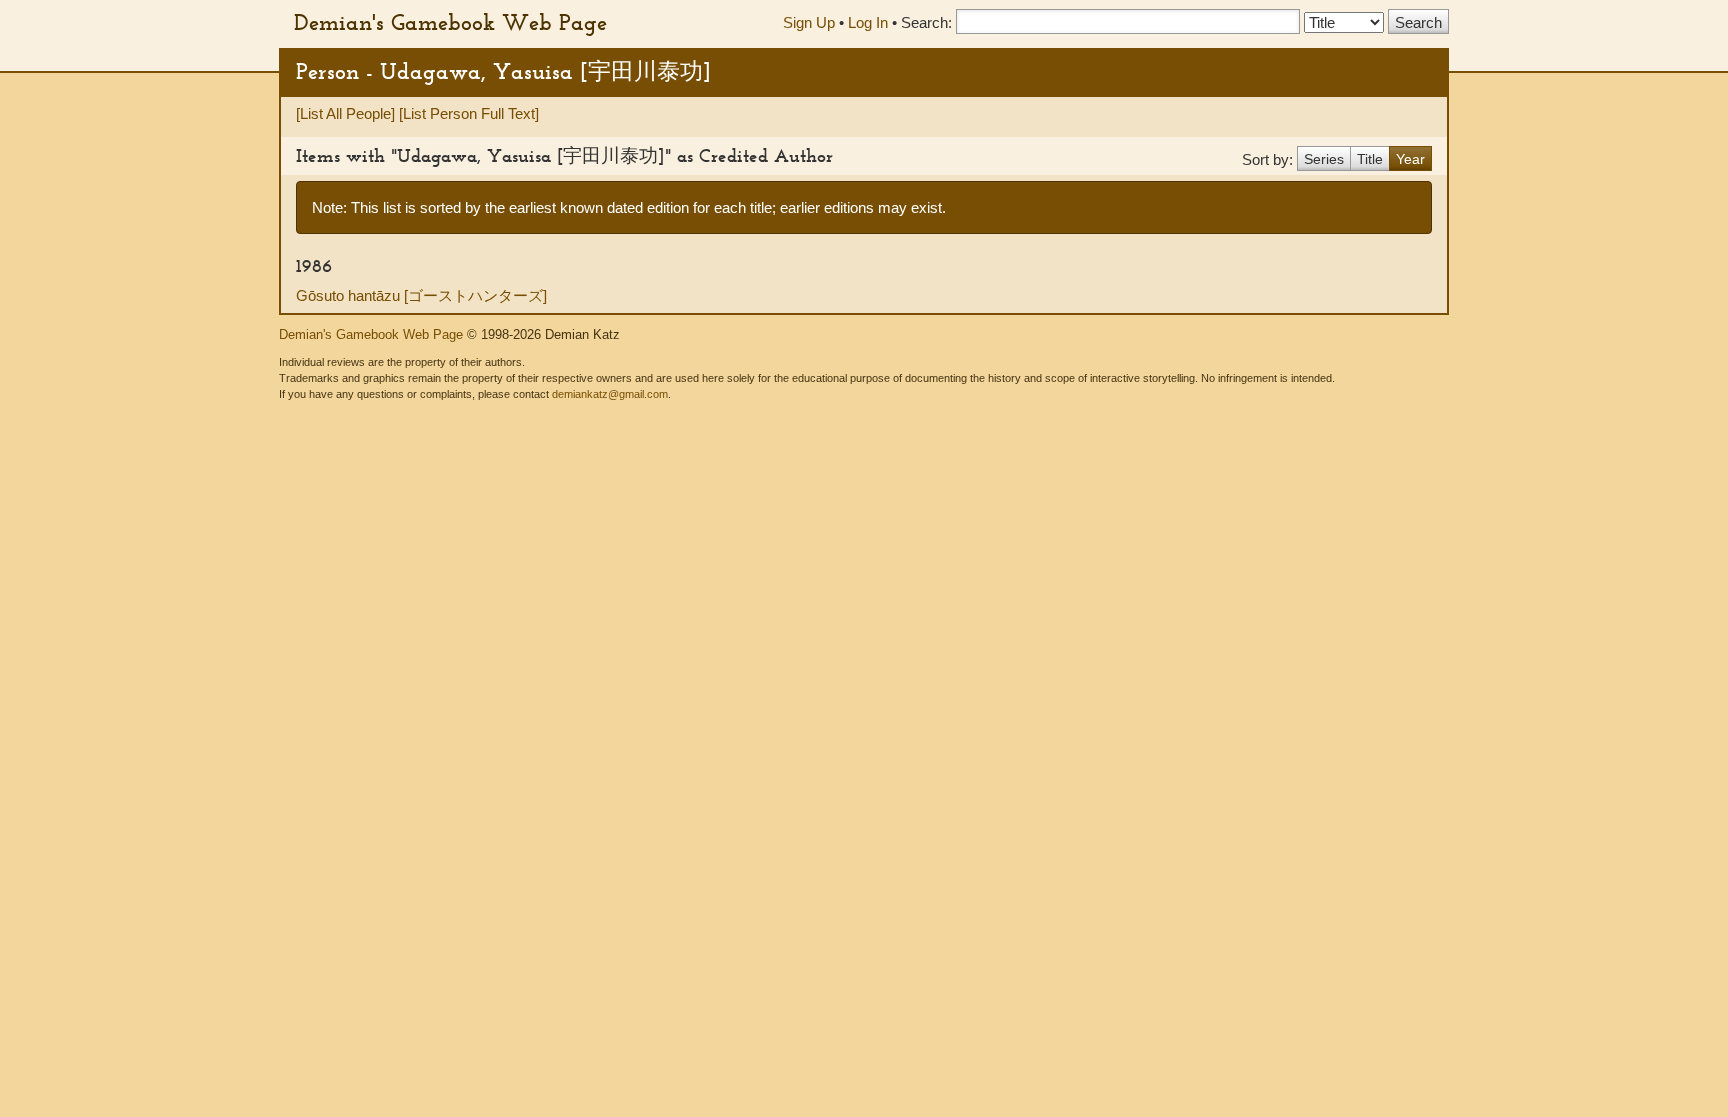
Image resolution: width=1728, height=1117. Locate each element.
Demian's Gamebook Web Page (450, 22)
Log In (868, 22)
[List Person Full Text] (469, 113)
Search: (926, 22)
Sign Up (809, 22)
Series (1324, 159)
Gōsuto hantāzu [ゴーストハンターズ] (421, 295)
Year (1410, 159)
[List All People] (345, 113)
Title (1370, 159)
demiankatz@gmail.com (610, 394)
